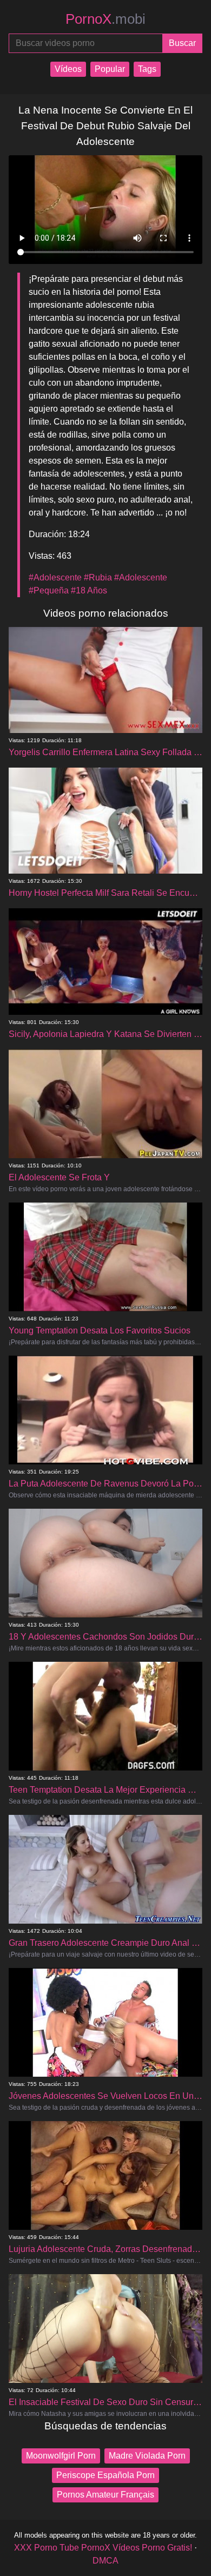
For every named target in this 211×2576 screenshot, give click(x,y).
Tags (147, 69)
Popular (110, 69)
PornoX (105, 19)
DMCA (105, 2561)
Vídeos (68, 69)
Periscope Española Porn (105, 2475)
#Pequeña (49, 590)
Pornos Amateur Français (105, 2495)
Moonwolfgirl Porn (61, 2456)
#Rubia (98, 577)
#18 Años (89, 590)
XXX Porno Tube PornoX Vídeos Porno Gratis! (103, 2548)
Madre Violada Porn (147, 2456)
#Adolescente (55, 577)
